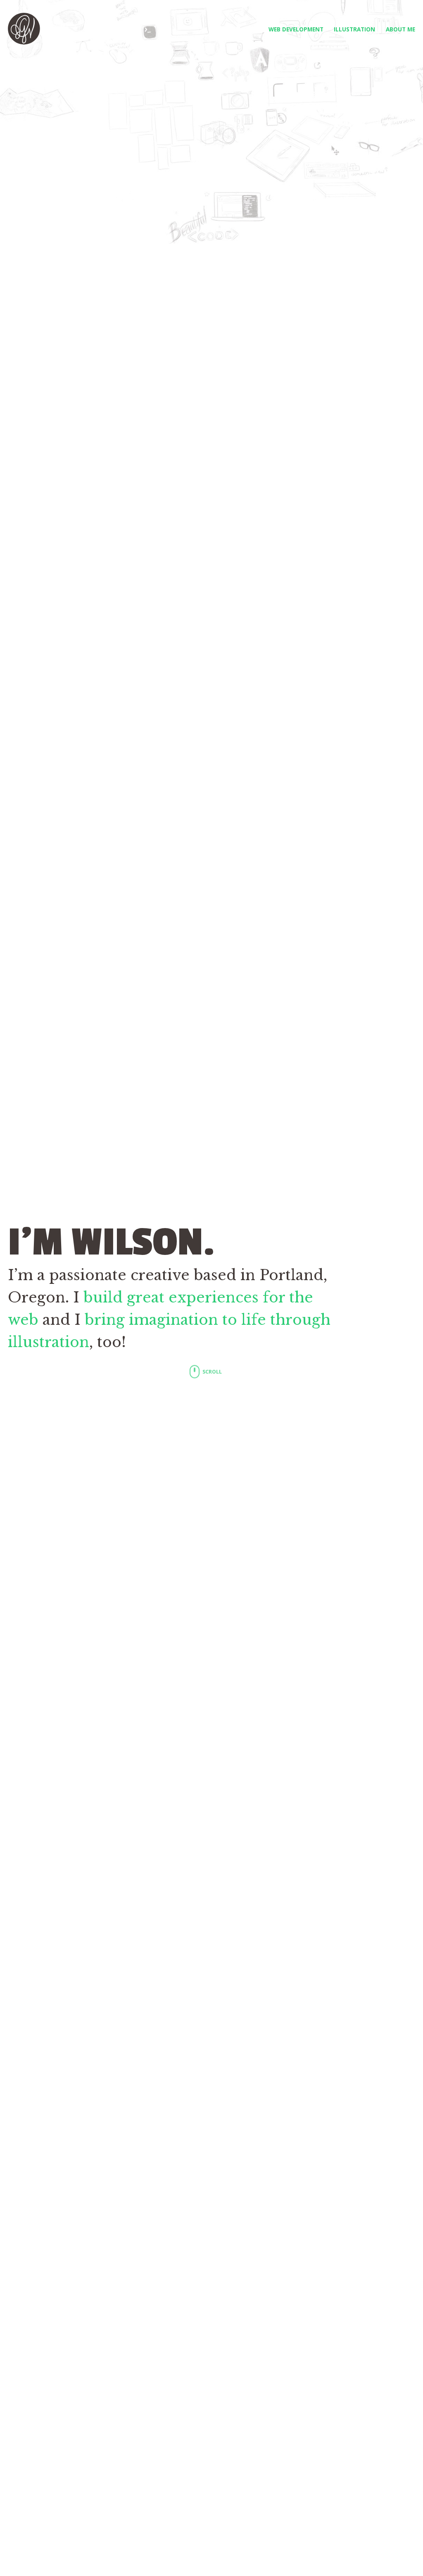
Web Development (296, 29)
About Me (400, 29)
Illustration (354, 29)
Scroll (211, 1372)
